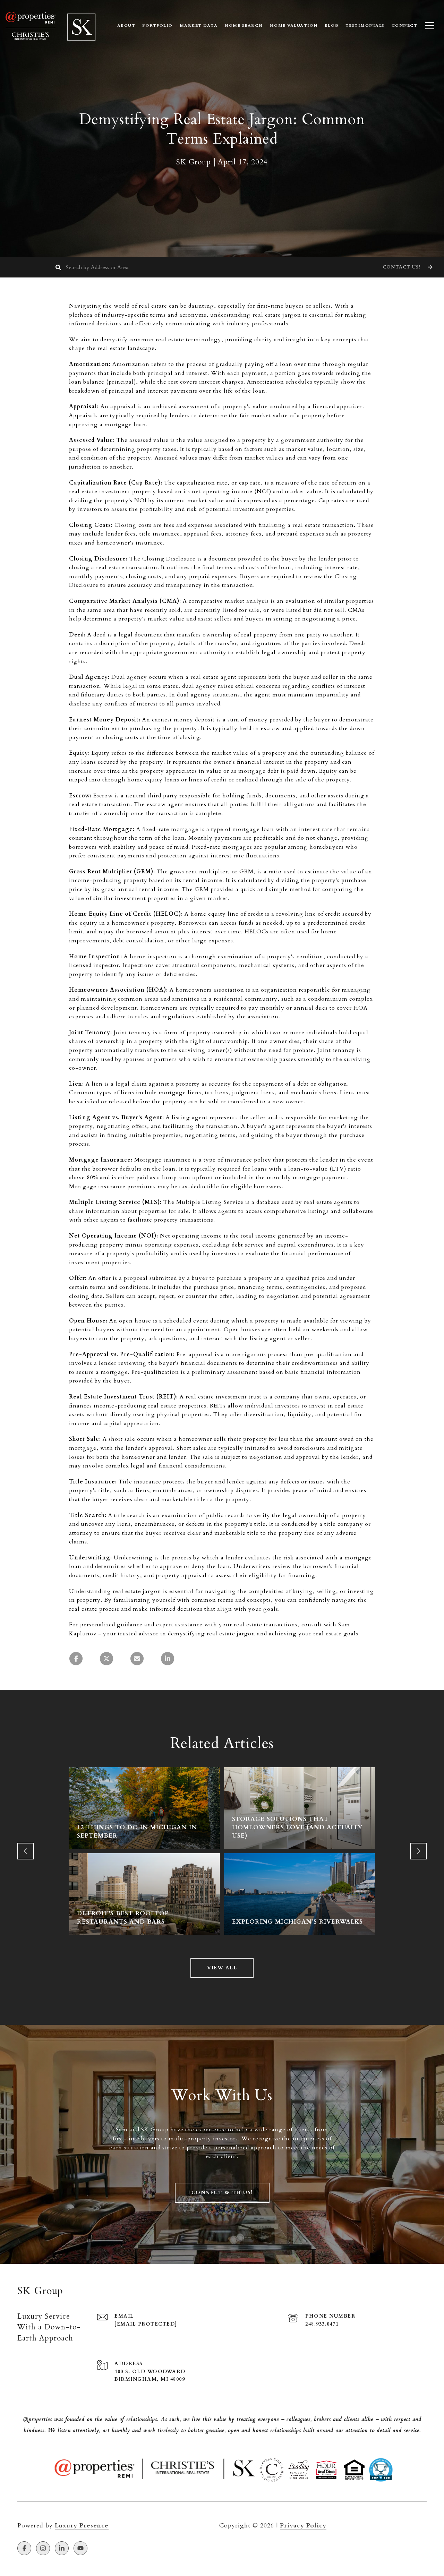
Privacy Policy (303, 2526)
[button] (407, 267)
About (126, 25)
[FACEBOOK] (24, 2548)
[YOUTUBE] (80, 2548)
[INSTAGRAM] (43, 2548)
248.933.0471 (322, 2324)
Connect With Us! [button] (222, 2193)
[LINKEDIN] (62, 2548)
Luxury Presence (82, 2526)
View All (222, 1968)
